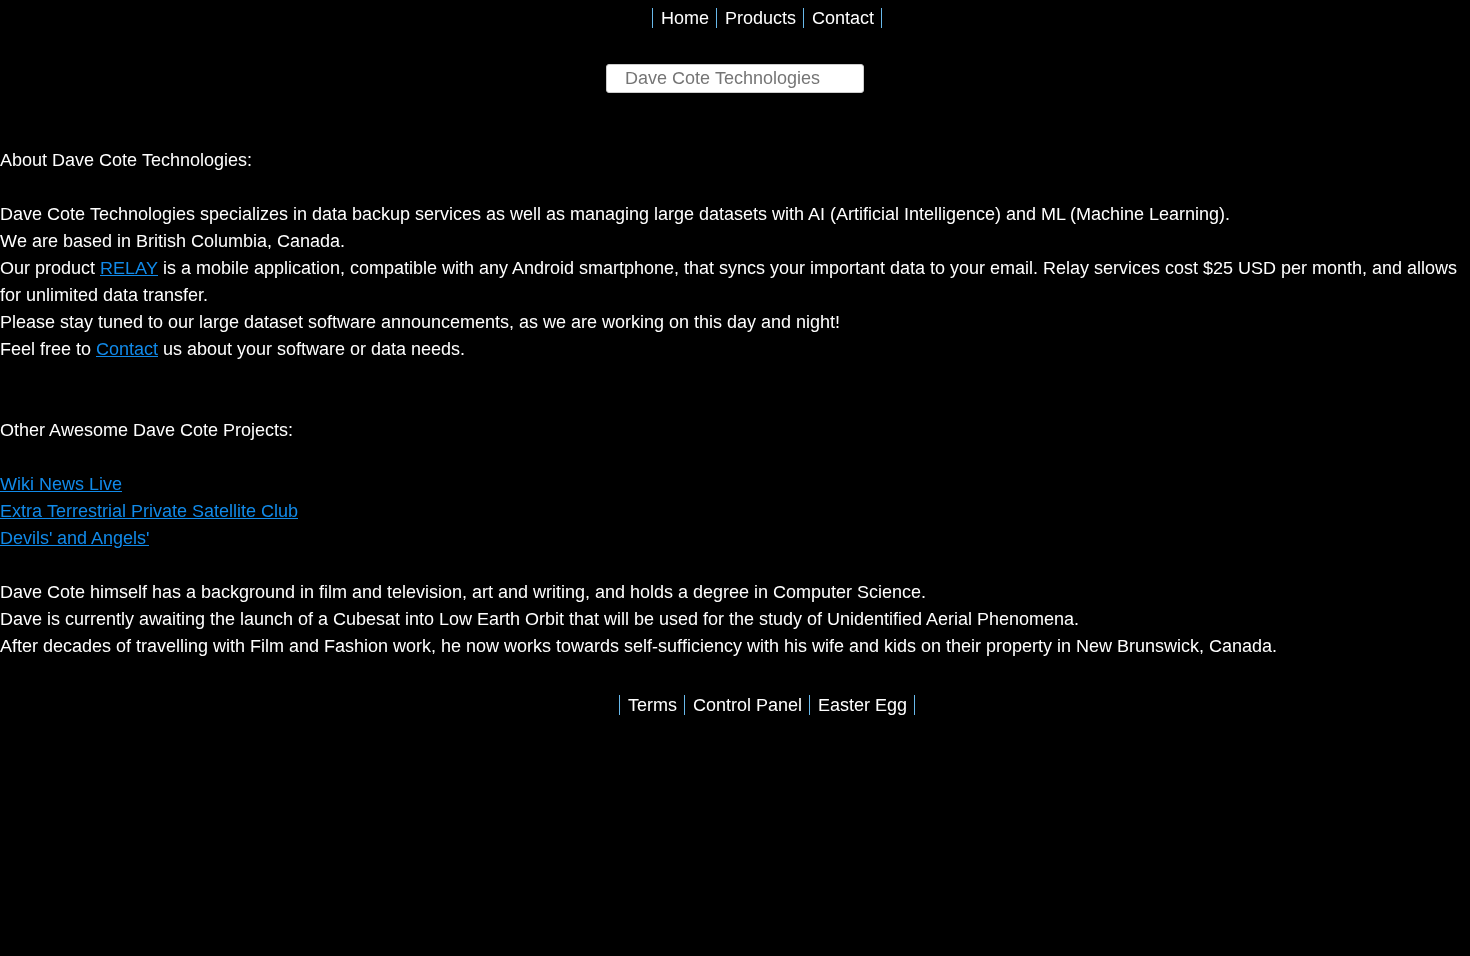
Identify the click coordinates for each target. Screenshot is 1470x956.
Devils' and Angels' (74, 538)
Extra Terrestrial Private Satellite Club (149, 511)
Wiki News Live (61, 484)
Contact (843, 18)
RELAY (129, 268)
